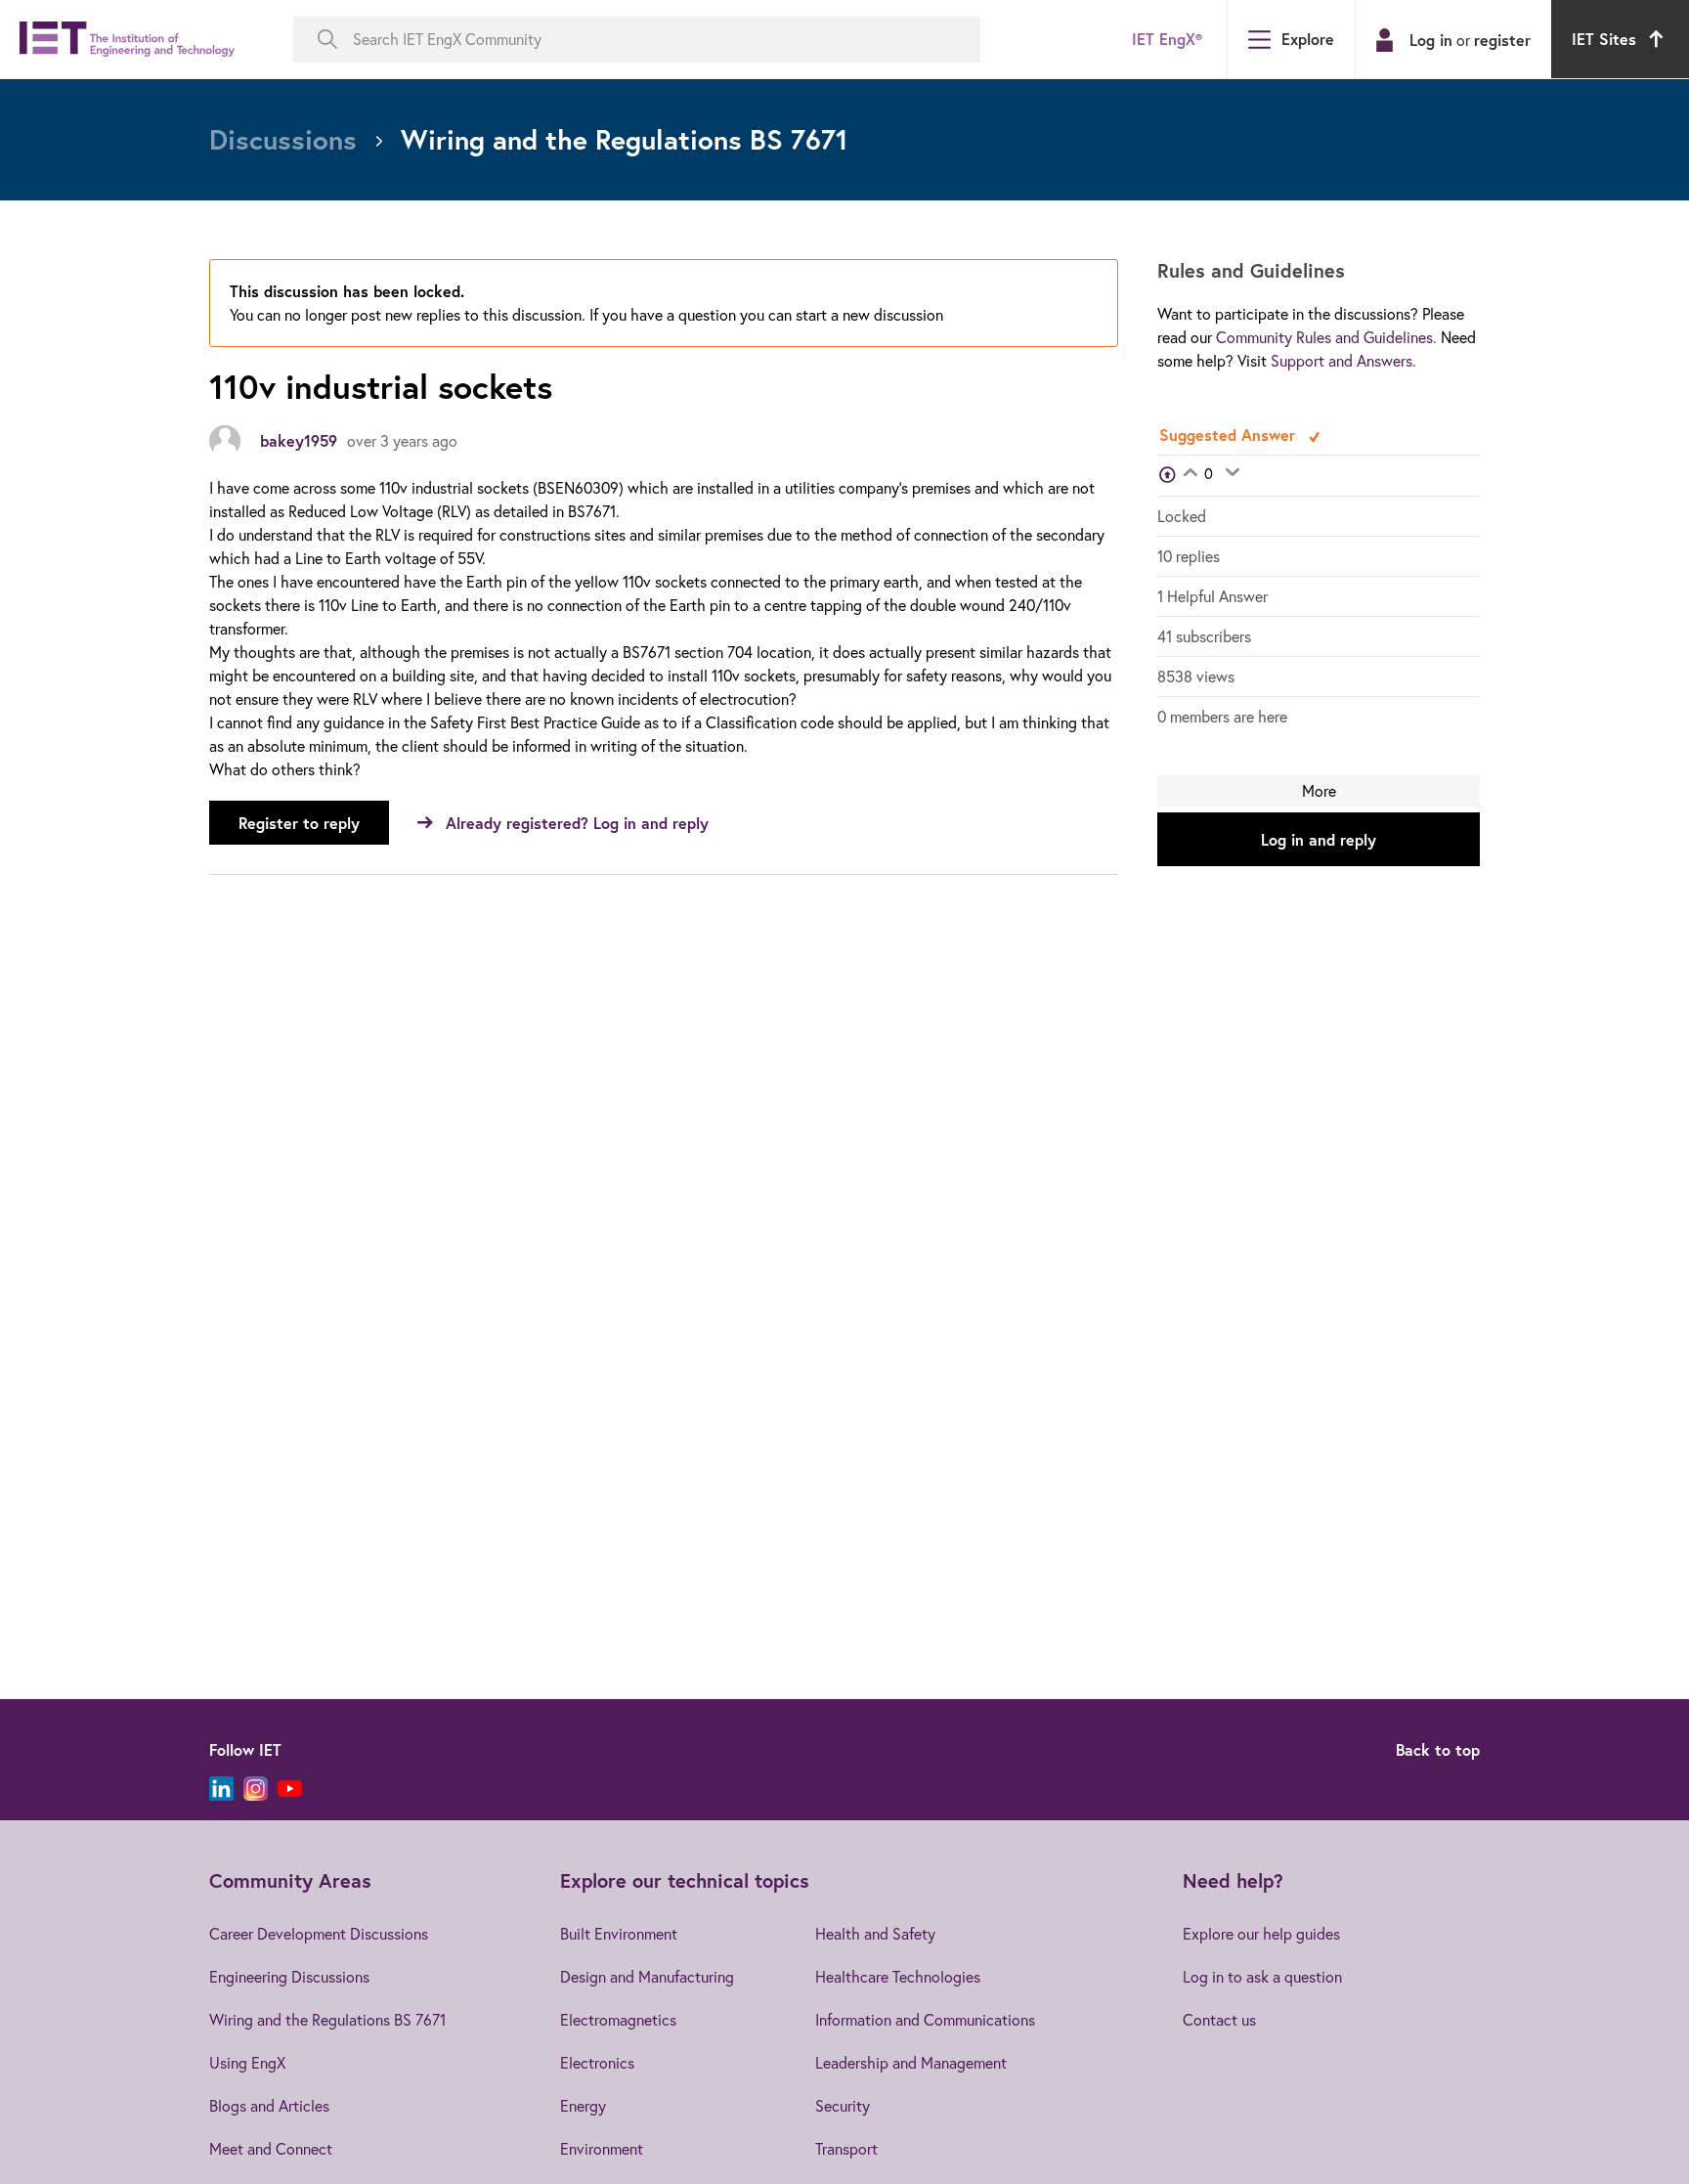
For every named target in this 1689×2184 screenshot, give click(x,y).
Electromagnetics (618, 2020)
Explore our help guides (1261, 1934)
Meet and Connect (271, 2149)
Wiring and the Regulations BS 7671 (327, 2020)
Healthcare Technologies (898, 1977)
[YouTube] (290, 1789)
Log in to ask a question (1262, 1977)
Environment (602, 2149)
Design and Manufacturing (647, 1977)
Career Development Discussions (319, 1934)
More (1319, 791)
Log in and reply (1319, 839)
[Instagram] (256, 1789)
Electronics (597, 2063)
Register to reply (299, 823)
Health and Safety (875, 1934)
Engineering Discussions (289, 1977)
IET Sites (1604, 39)
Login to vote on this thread (1190, 474)
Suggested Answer (1230, 435)
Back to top (1438, 1749)
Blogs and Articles (269, 2106)
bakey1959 (299, 440)
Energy (583, 2106)
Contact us (1219, 2020)
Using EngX (247, 2063)
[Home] (127, 40)
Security (843, 2106)
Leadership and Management (911, 2063)
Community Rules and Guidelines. (1326, 337)
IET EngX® (1167, 39)
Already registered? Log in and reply (577, 823)
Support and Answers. (1343, 361)
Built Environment (619, 1934)
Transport (846, 2149)
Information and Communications (925, 2020)
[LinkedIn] (221, 1789)
